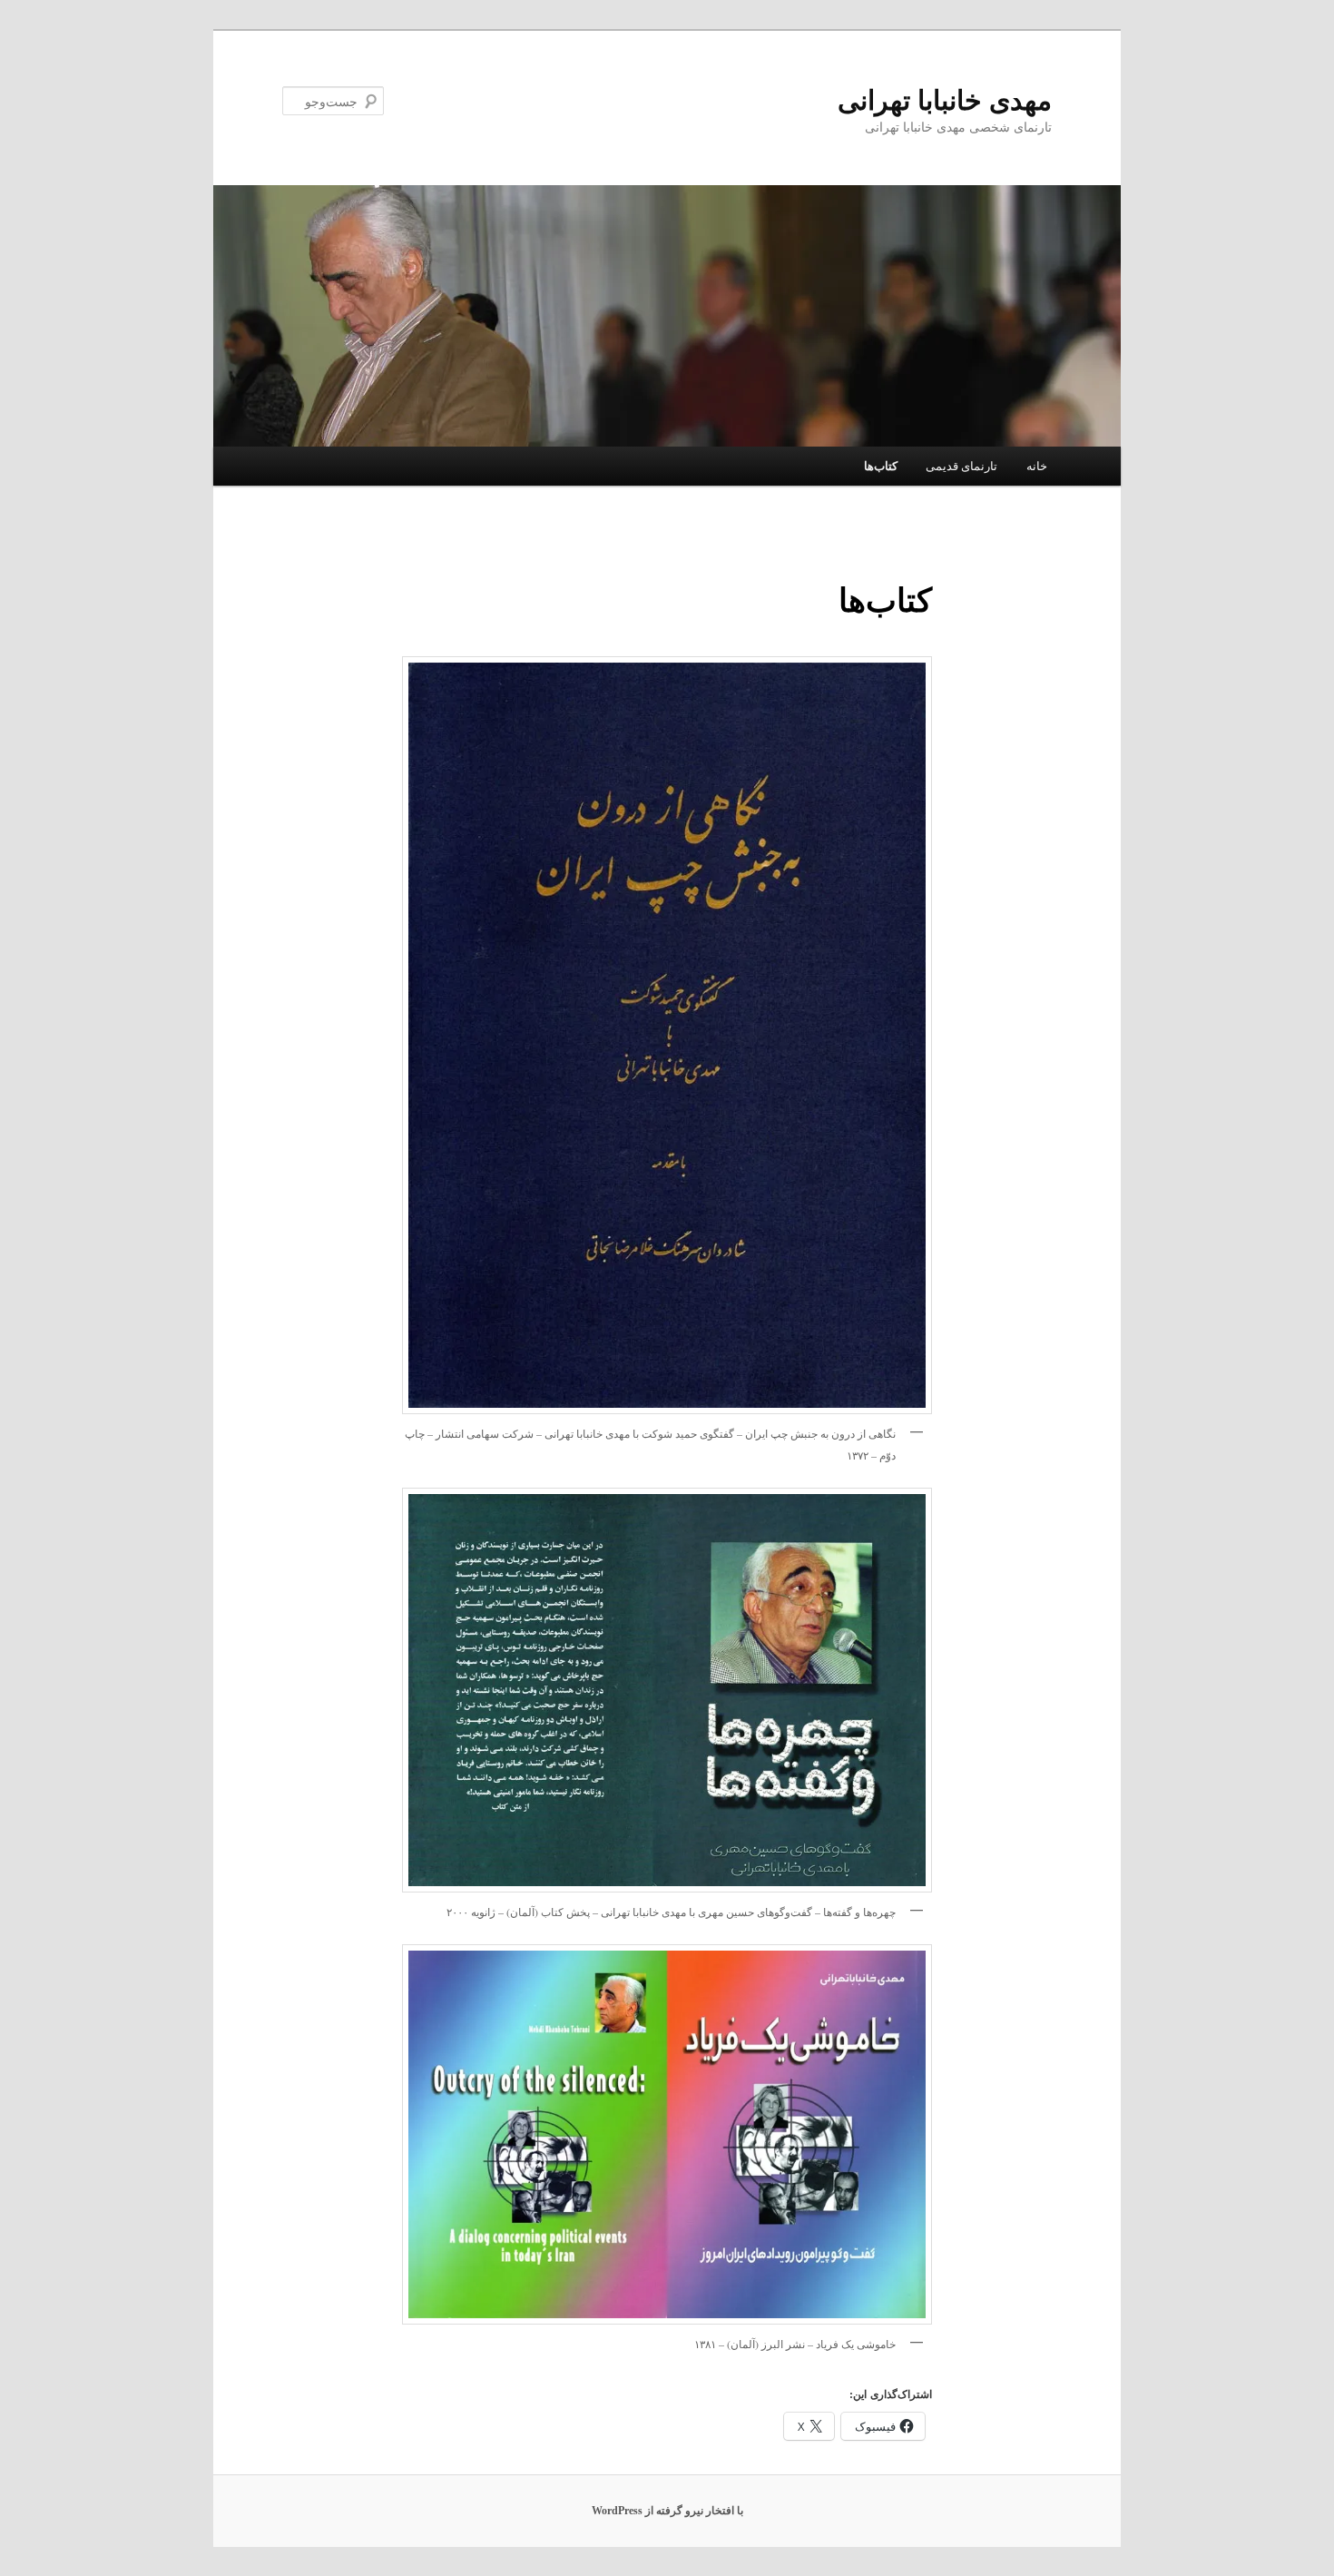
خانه (1037, 466)
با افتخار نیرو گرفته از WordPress (667, 2511)
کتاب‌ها (881, 466)
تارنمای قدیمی (961, 466)
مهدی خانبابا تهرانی (945, 100)
